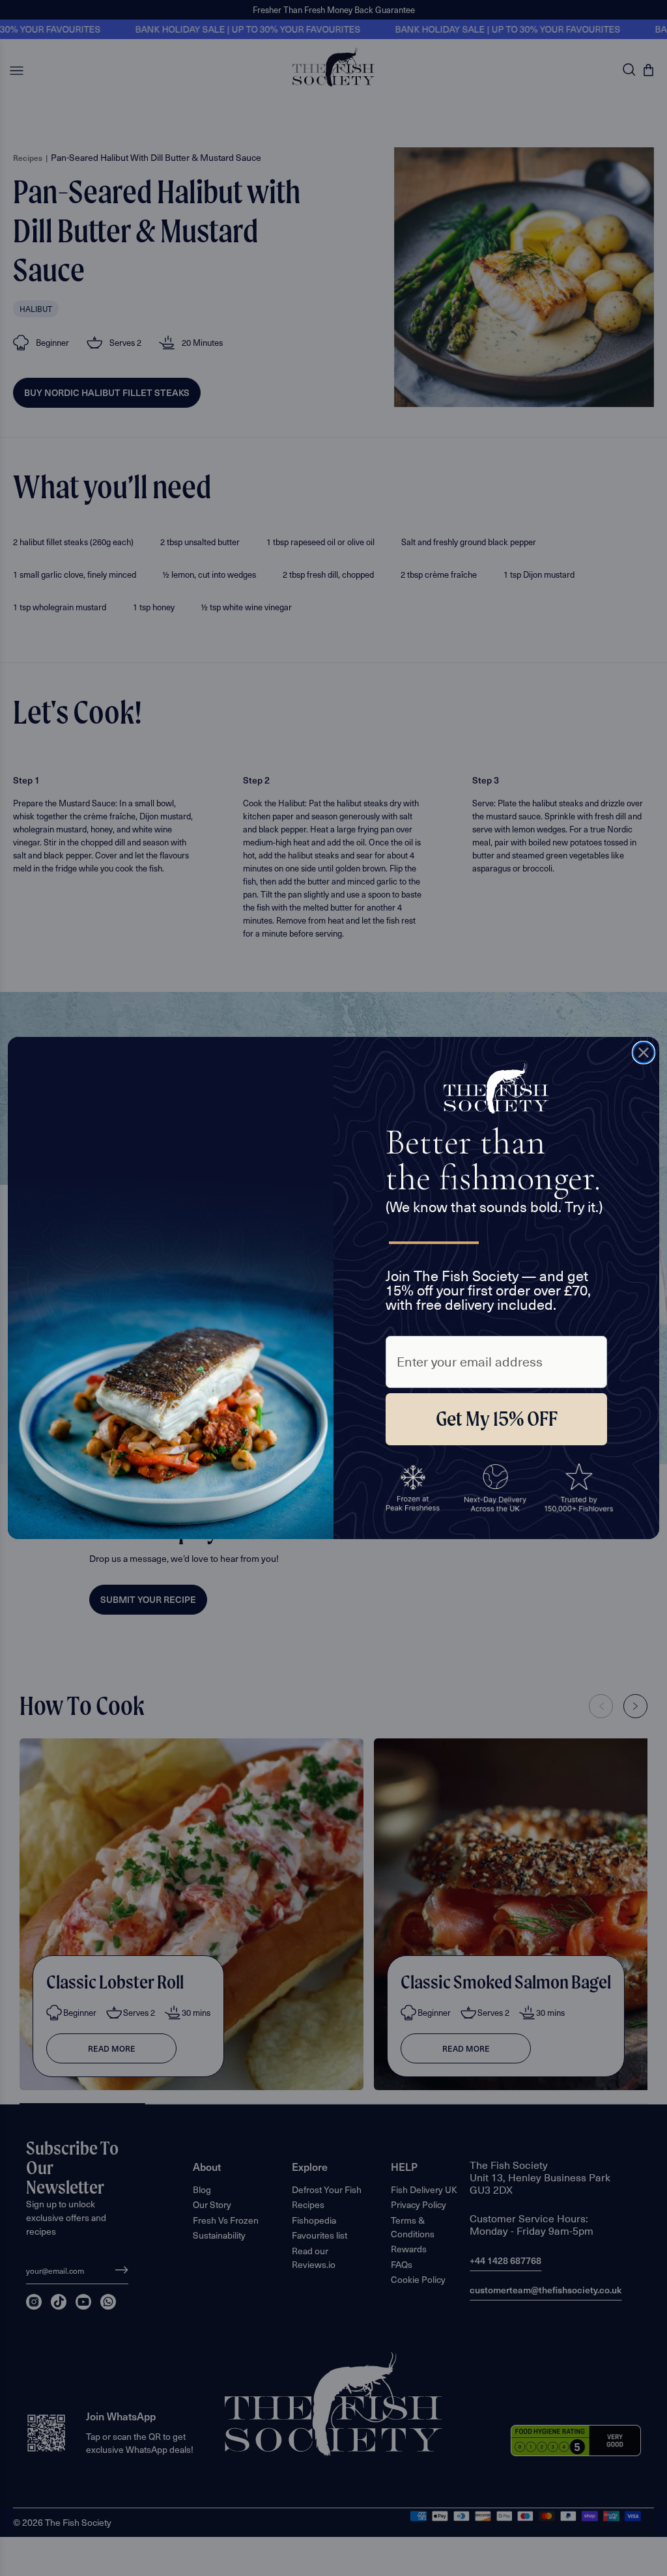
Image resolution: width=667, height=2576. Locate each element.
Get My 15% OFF (497, 1419)
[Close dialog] (644, 1053)
